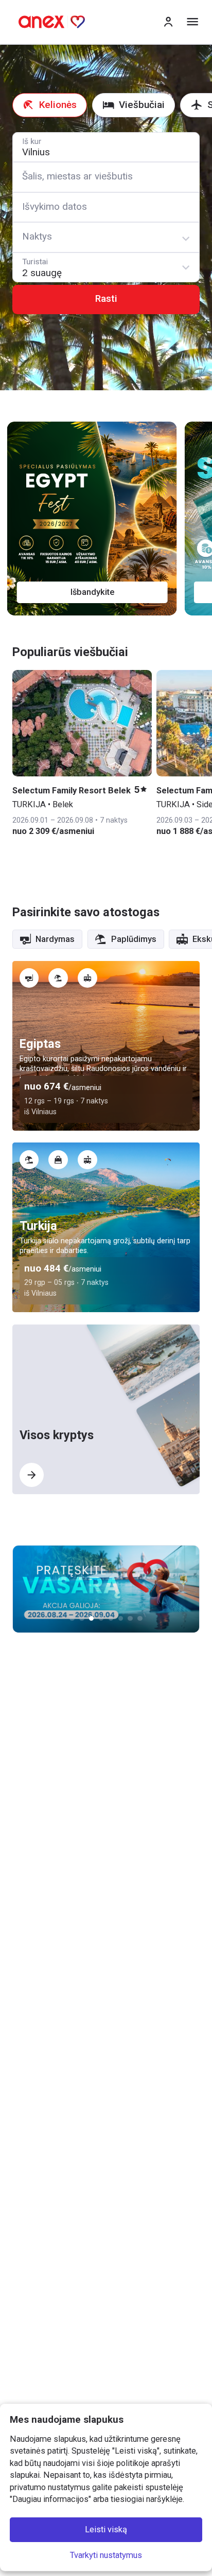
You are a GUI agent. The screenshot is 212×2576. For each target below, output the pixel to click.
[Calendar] (106, 207)
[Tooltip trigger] (29, 978)
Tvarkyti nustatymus (106, 2555)
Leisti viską (106, 2530)
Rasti (106, 299)
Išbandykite (97, 592)
